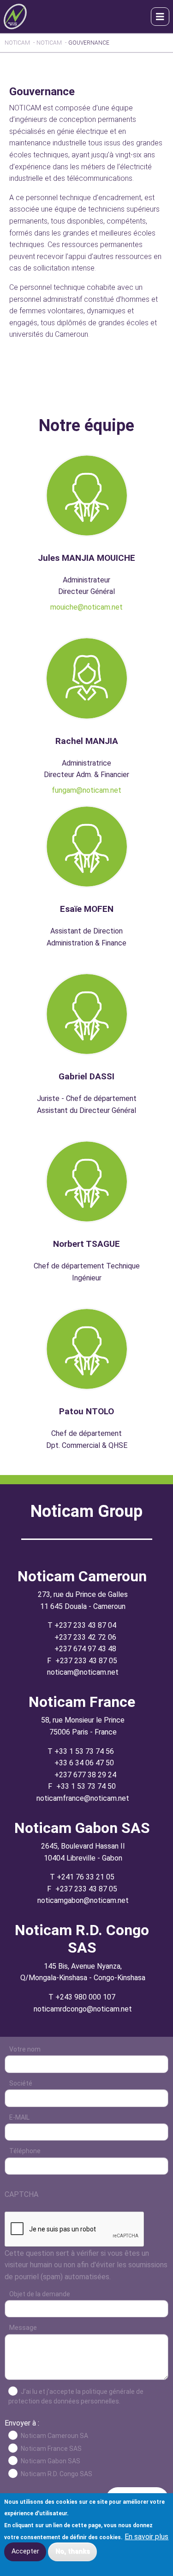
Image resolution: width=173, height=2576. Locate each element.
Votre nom (25, 2049)
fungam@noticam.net (86, 790)
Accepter (25, 2551)
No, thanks (73, 2551)
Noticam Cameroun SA (54, 2436)
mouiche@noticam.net (86, 607)
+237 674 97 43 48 (85, 1649)
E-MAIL (19, 2117)
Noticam (17, 43)
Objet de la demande (40, 2294)
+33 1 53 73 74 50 (86, 1786)
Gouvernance (89, 43)
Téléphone (25, 2151)
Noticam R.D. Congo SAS (57, 2474)
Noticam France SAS (51, 2449)
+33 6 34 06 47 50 (84, 1763)
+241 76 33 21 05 (86, 1877)
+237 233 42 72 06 (85, 1637)
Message (23, 2328)
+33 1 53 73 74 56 (84, 1751)
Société (21, 2083)
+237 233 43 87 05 (86, 1661)
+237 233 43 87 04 (85, 1625)
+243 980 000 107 (85, 1997)
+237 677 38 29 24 (85, 1775)
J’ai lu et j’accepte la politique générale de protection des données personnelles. (76, 2396)
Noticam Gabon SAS (51, 2461)
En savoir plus (146, 2537)
